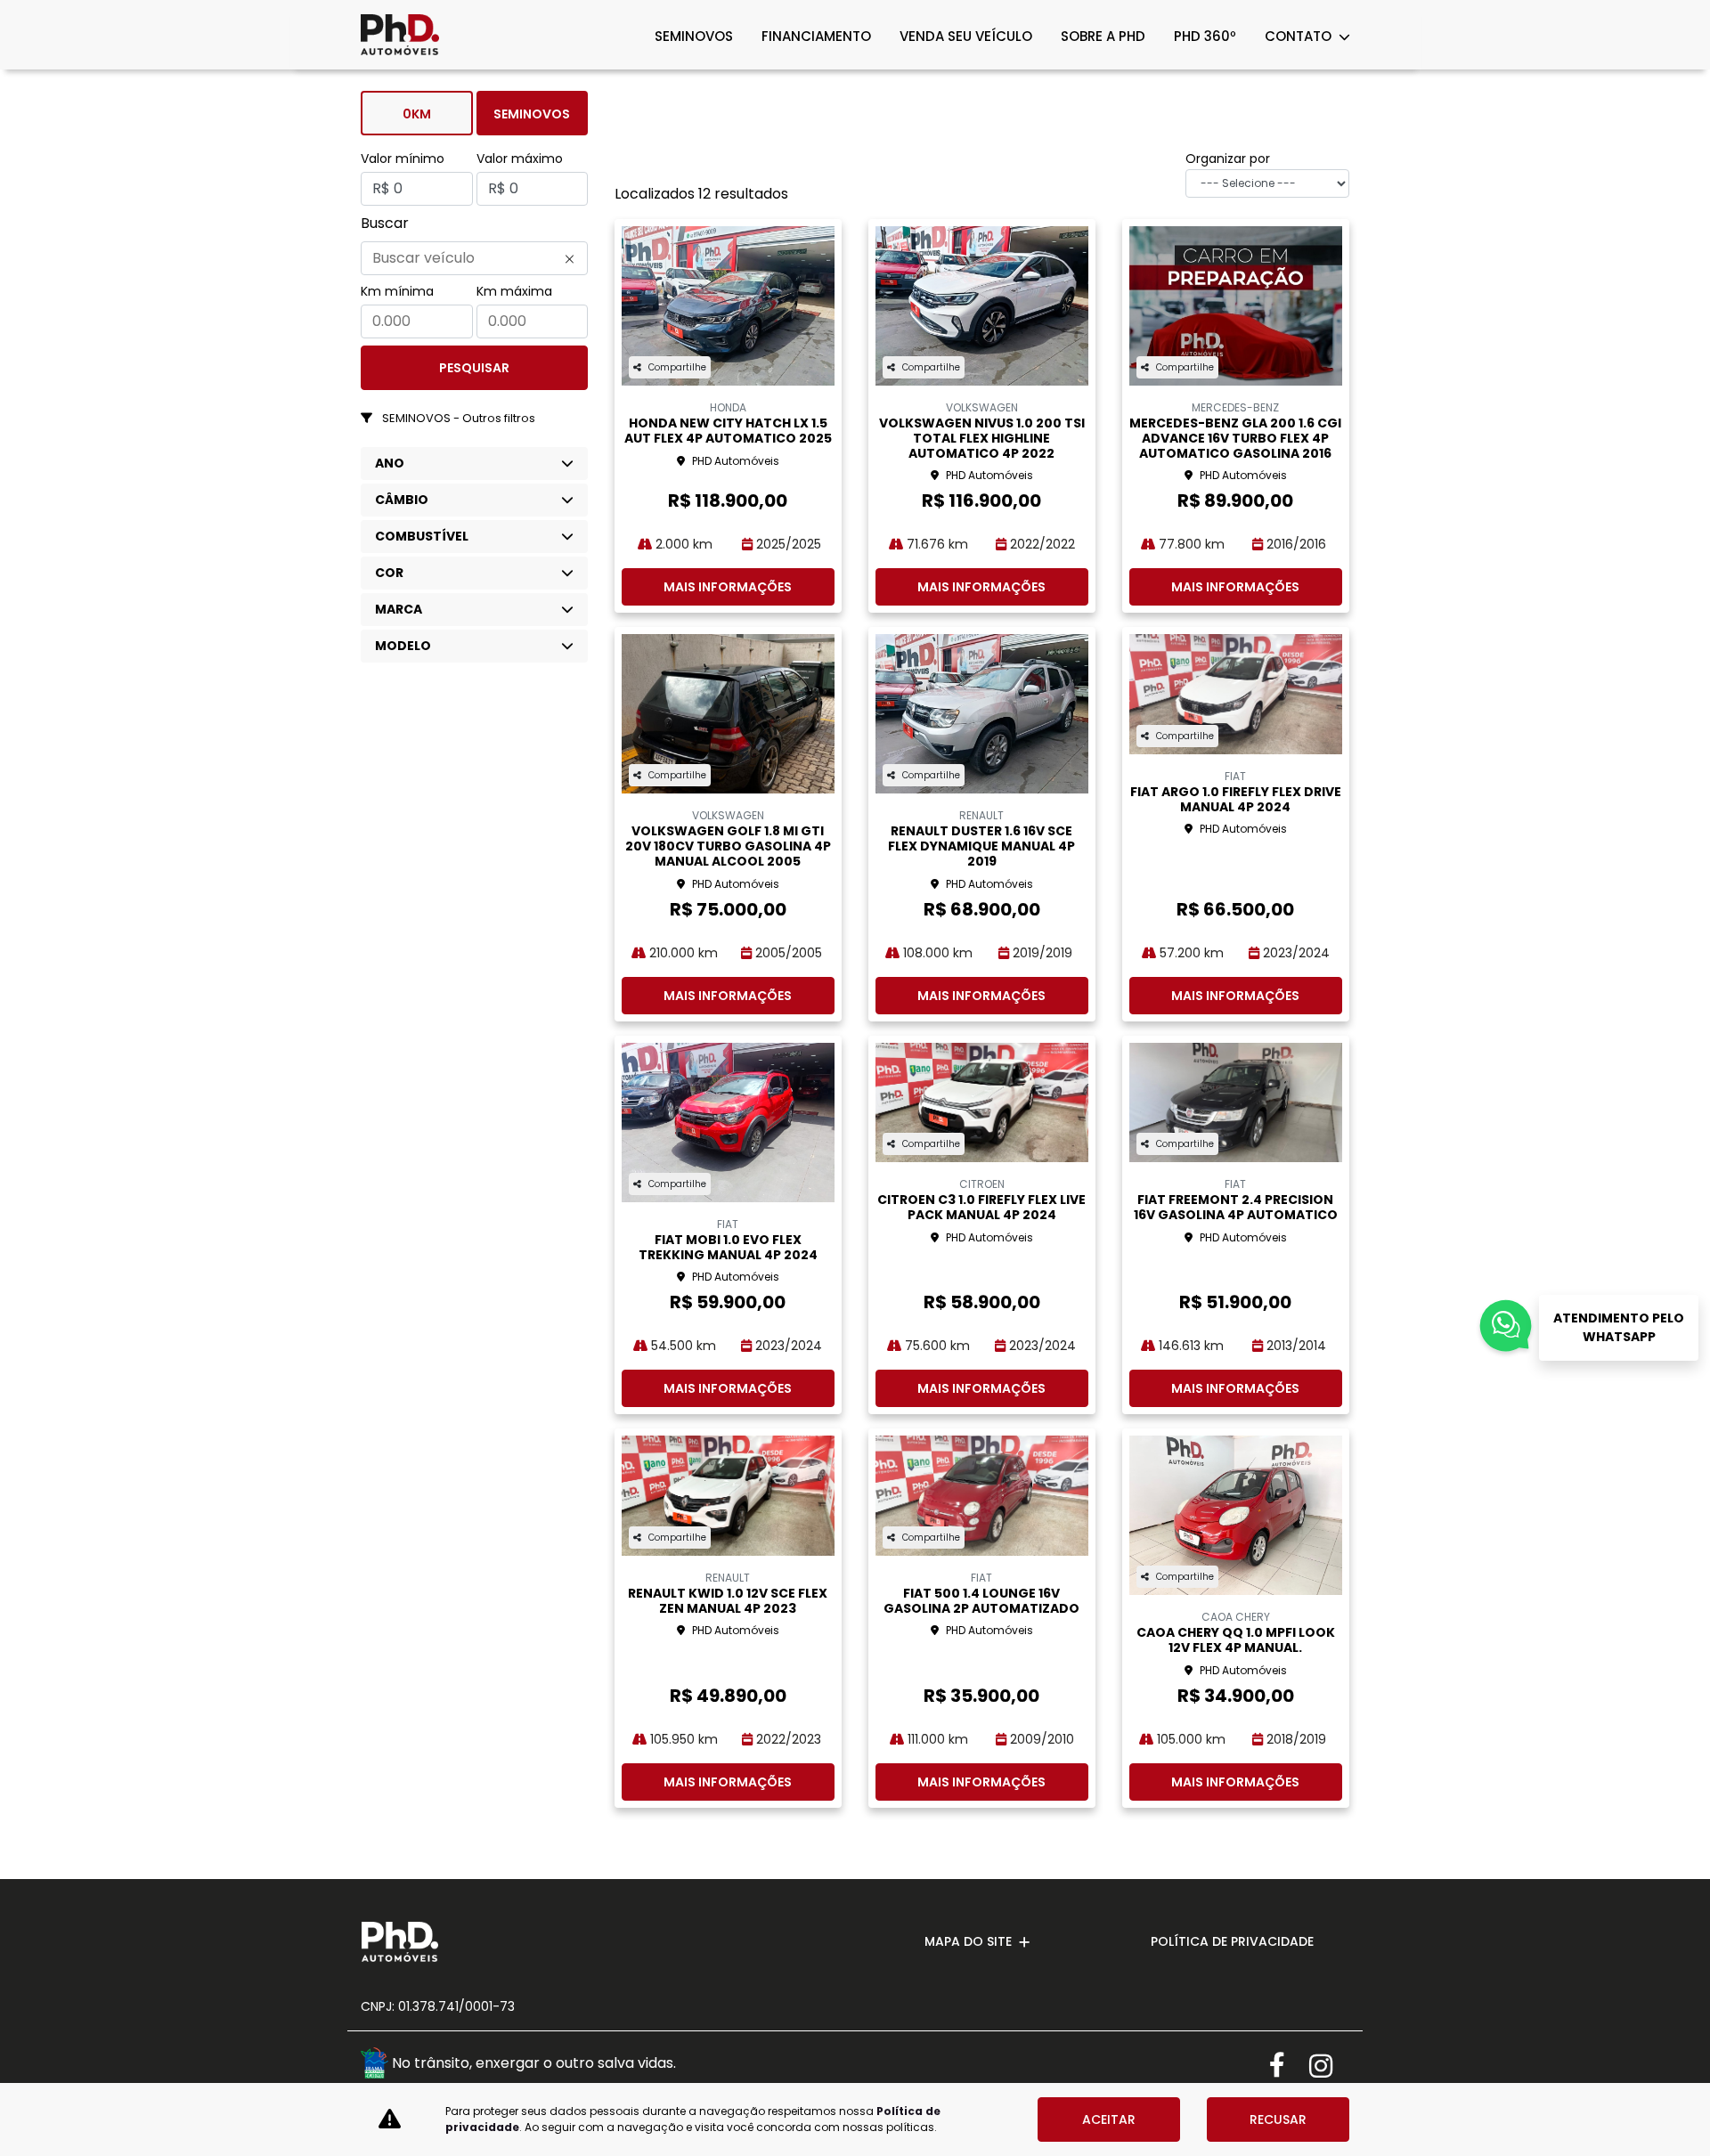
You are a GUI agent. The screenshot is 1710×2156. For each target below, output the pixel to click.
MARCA (399, 609)
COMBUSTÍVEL (422, 536)
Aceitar (1109, 2119)
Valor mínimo (403, 159)
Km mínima (397, 291)
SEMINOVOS (694, 36)
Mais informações (728, 587)
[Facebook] (1289, 2066)
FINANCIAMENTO (816, 36)
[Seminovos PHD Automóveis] (400, 35)
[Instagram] (1329, 2066)
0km (417, 114)
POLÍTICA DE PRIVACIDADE (1232, 1941)
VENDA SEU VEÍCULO (966, 36)
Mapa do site (968, 1941)
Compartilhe (677, 367)
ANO (390, 463)
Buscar (385, 223)
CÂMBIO (402, 500)
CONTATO (1300, 36)
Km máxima (514, 291)
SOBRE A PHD (1103, 36)
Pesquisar (474, 368)
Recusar (1278, 2119)
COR (389, 573)
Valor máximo (520, 159)
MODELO (403, 646)
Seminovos (532, 114)
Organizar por (1228, 159)
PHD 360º (1205, 36)
